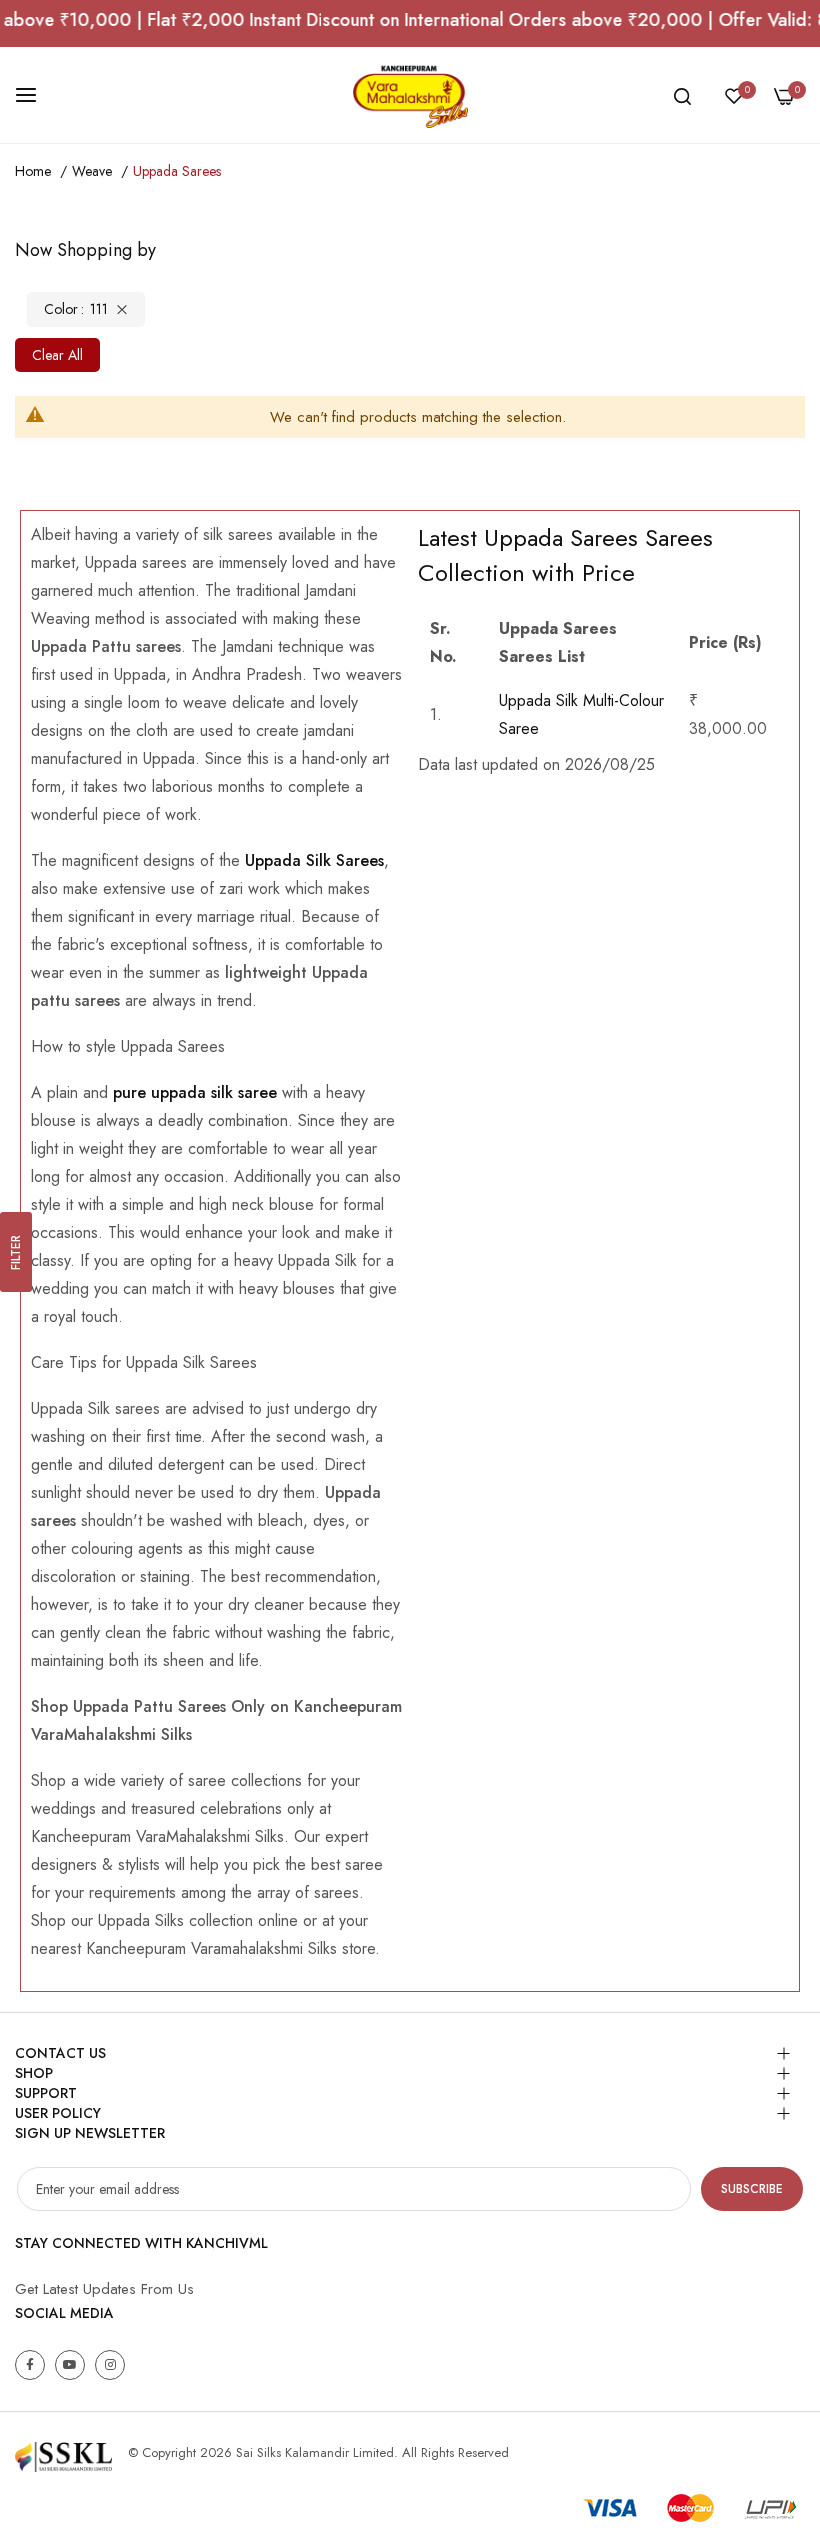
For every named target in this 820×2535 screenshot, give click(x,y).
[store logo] (410, 95)
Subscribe (752, 2189)
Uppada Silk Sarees (312, 860)
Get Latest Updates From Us (104, 2289)
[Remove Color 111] (122, 309)
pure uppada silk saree (192, 1092)
